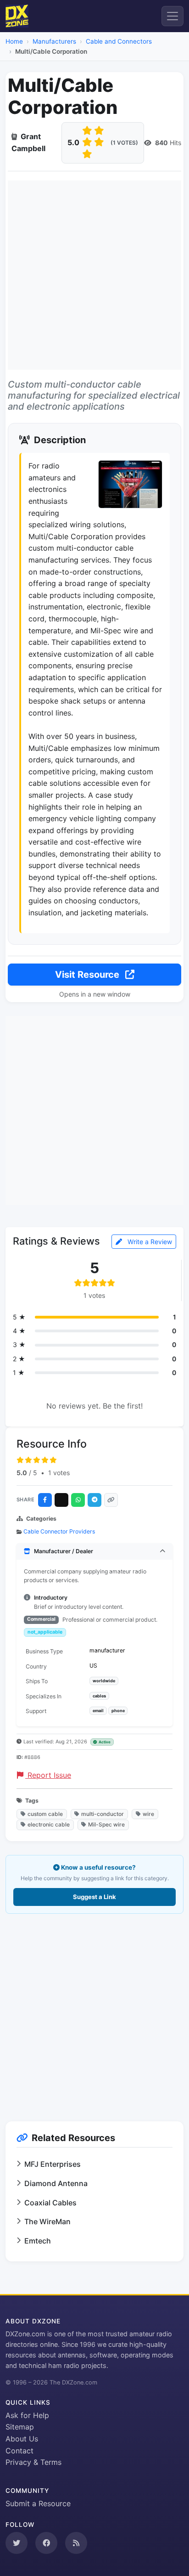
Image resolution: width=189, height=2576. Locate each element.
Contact (19, 2451)
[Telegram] (94, 1500)
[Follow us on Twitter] (17, 2543)
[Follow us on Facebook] (46, 2543)
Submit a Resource (38, 2503)
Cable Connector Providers (59, 1531)
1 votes (59, 1473)
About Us (22, 2439)
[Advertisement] (94, 275)
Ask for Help (27, 2415)
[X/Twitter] (61, 1500)
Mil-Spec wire (106, 1824)
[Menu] (172, 16)
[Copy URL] (111, 1500)
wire (148, 1814)
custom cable (45, 1814)
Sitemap (20, 2427)
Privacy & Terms (33, 2462)
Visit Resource (88, 975)
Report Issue (48, 1775)
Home (14, 41)
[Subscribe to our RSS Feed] (76, 2543)
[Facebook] (45, 1500)
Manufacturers (54, 41)
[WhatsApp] (78, 1500)
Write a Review (149, 1242)
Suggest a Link (94, 1897)
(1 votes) (124, 143)
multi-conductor (103, 1814)
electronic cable (49, 1824)
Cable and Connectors (119, 41)
